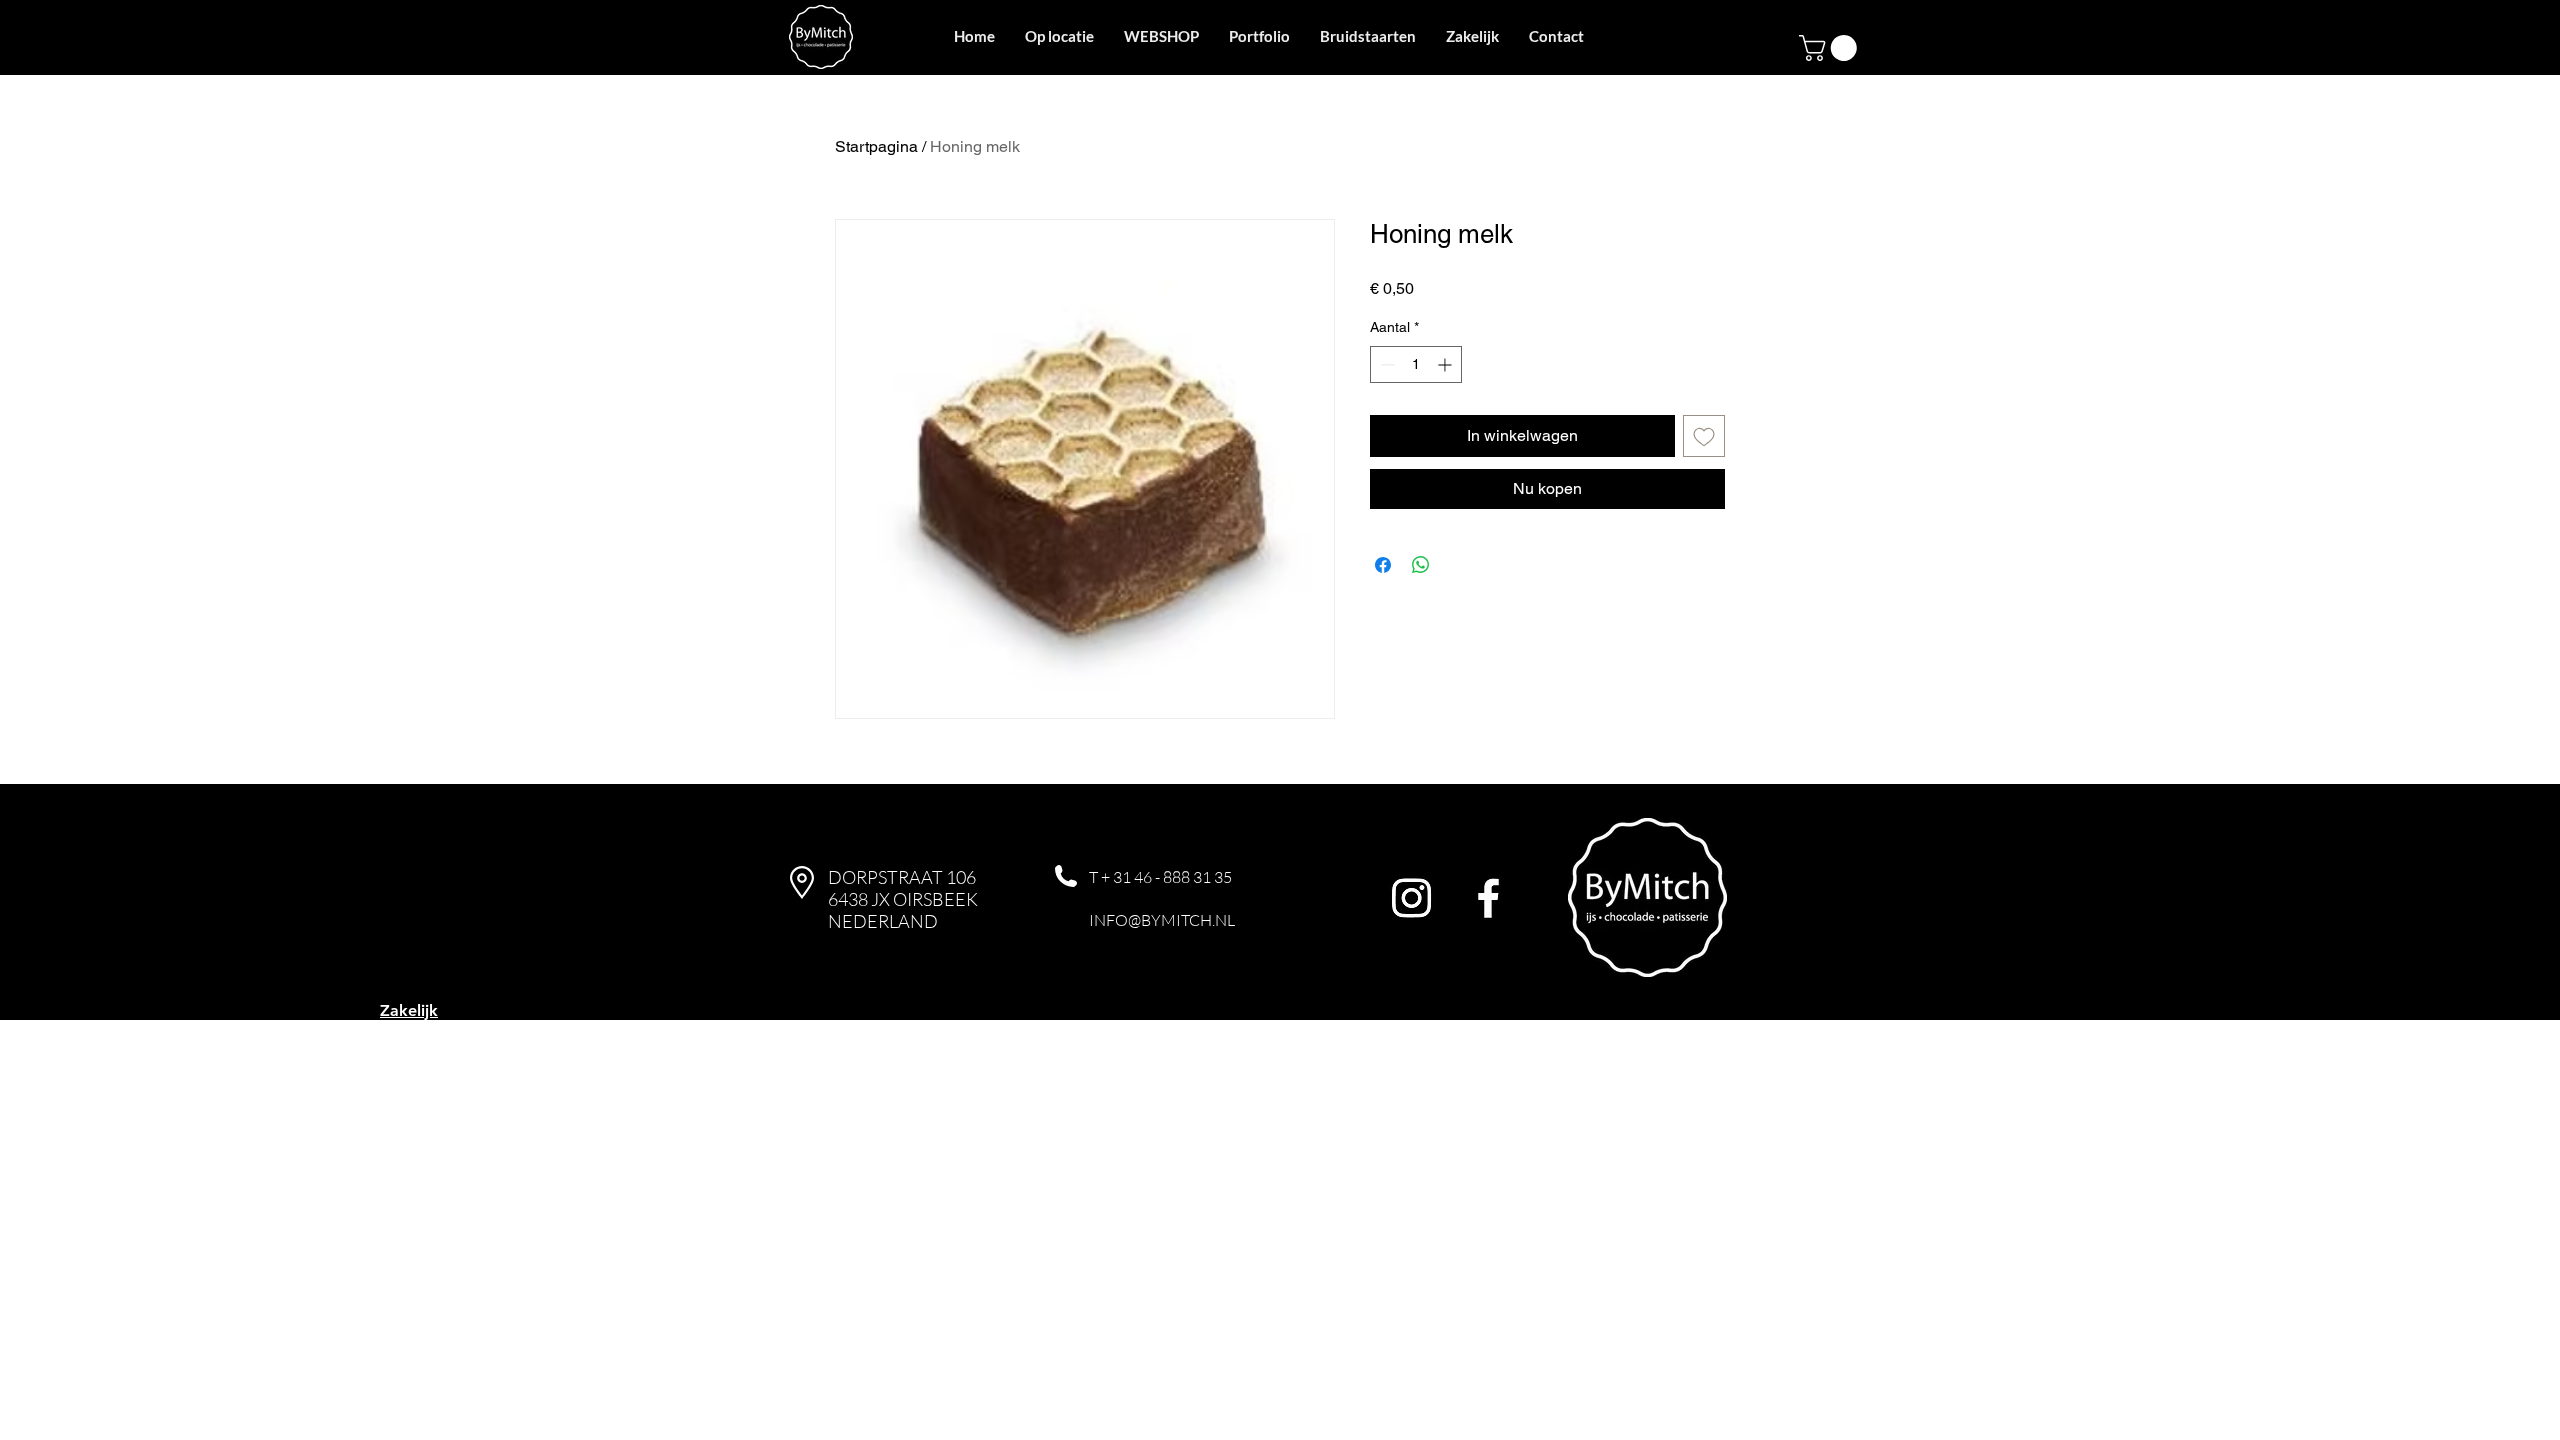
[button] (1831, 48)
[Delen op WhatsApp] (1421, 565)
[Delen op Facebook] (1383, 565)
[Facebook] (1488, 897)
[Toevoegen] (1704, 436)
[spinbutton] (1416, 364)
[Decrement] (1385, 364)
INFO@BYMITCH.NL (1162, 920)
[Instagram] (1411, 897)
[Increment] (1446, 364)
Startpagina (876, 146)
